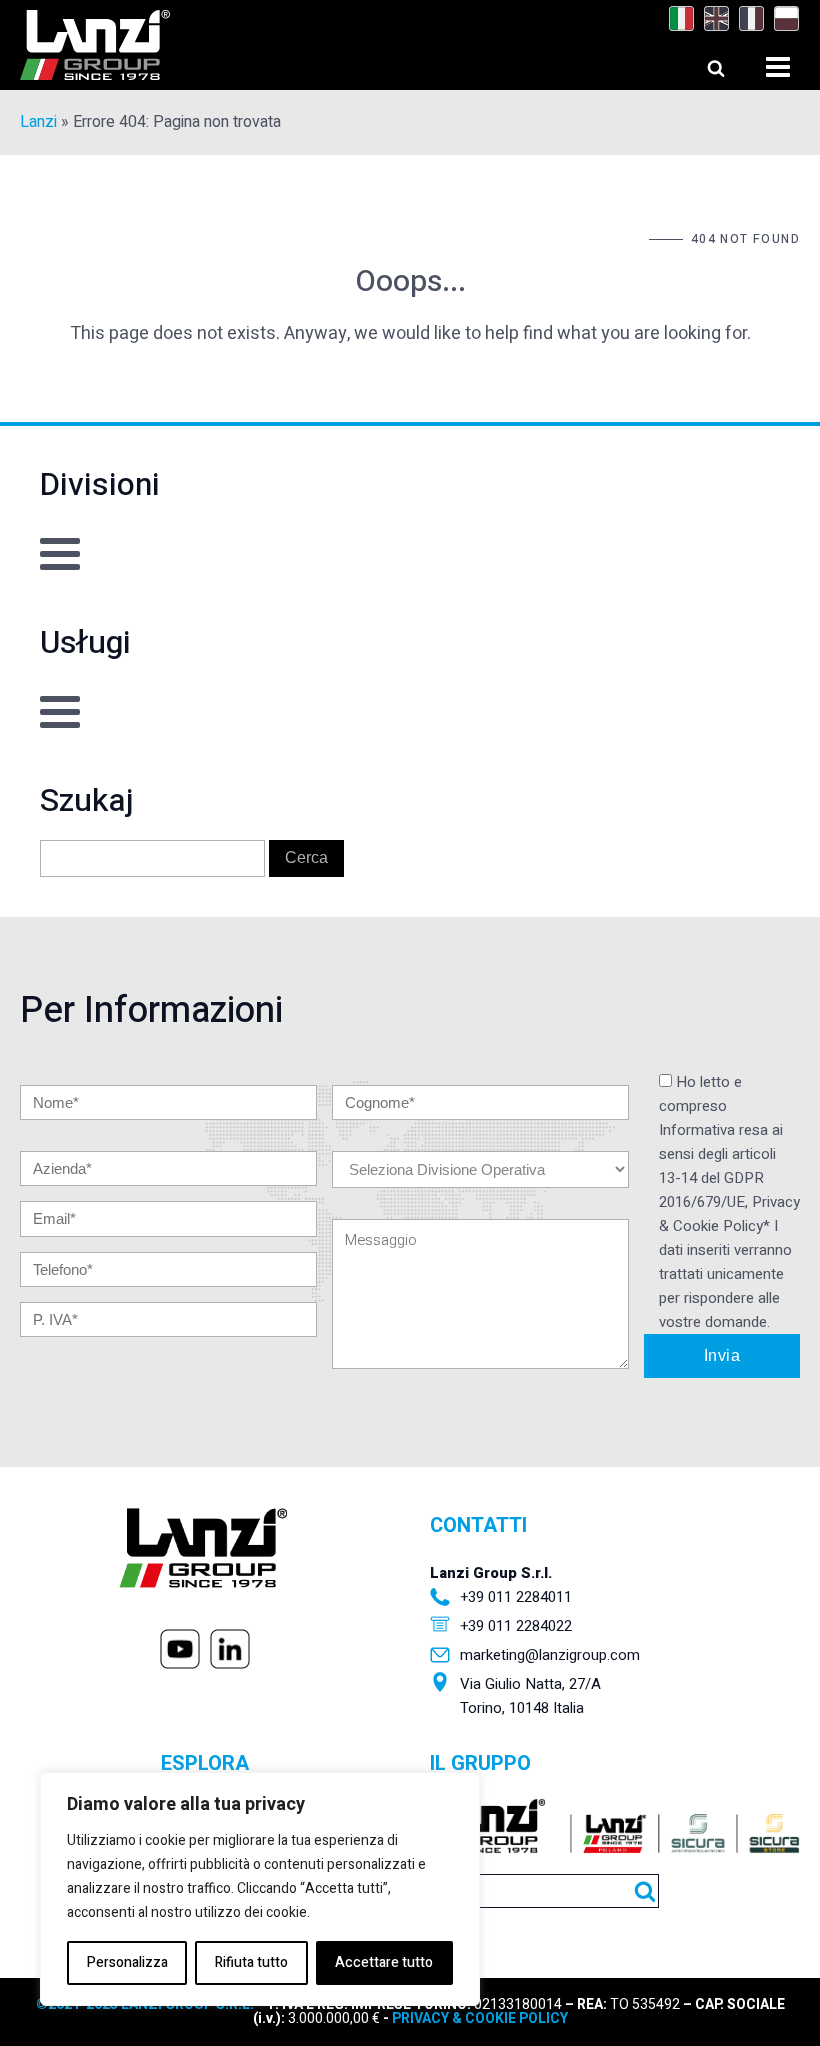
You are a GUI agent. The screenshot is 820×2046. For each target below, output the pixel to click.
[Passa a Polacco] (781, 19)
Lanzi (38, 122)
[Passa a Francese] (746, 19)
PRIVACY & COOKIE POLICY (478, 2018)
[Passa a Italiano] (676, 19)
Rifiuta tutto (251, 1962)
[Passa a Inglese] (711, 19)
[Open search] (697, 63)
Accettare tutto (384, 1962)
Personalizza (127, 1962)
